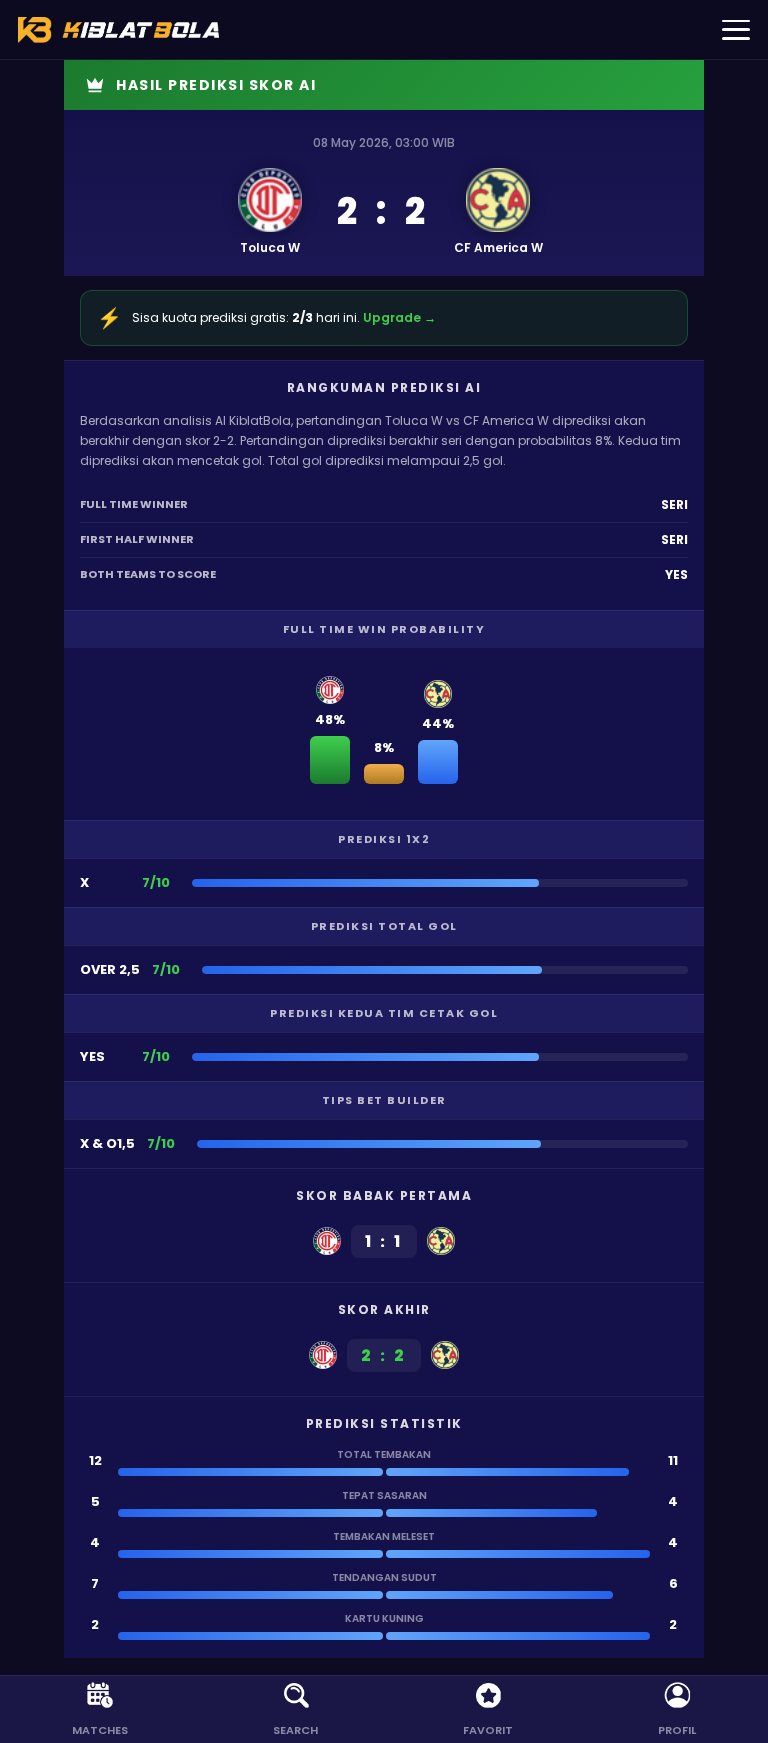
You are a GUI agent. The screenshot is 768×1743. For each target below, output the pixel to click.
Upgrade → (399, 317)
